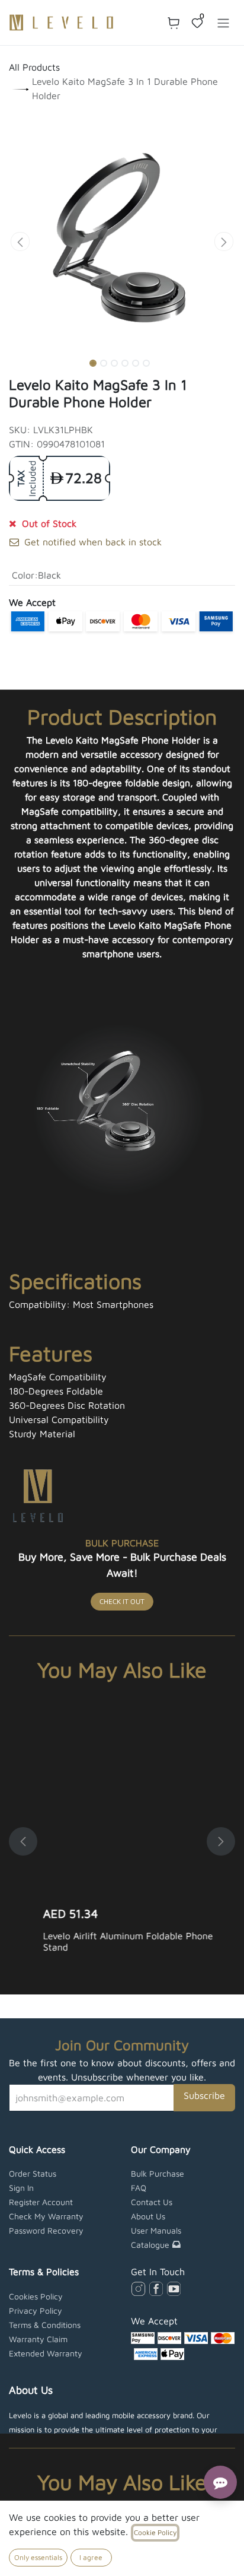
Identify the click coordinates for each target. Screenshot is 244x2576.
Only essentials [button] (38, 2557)
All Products (34, 67)
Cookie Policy (155, 2532)
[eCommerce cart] (174, 23)
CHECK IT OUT (122, 1601)
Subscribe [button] (204, 2095)
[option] (122, 1841)
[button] (20, 242)
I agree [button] (91, 2557)
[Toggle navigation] (223, 23)
